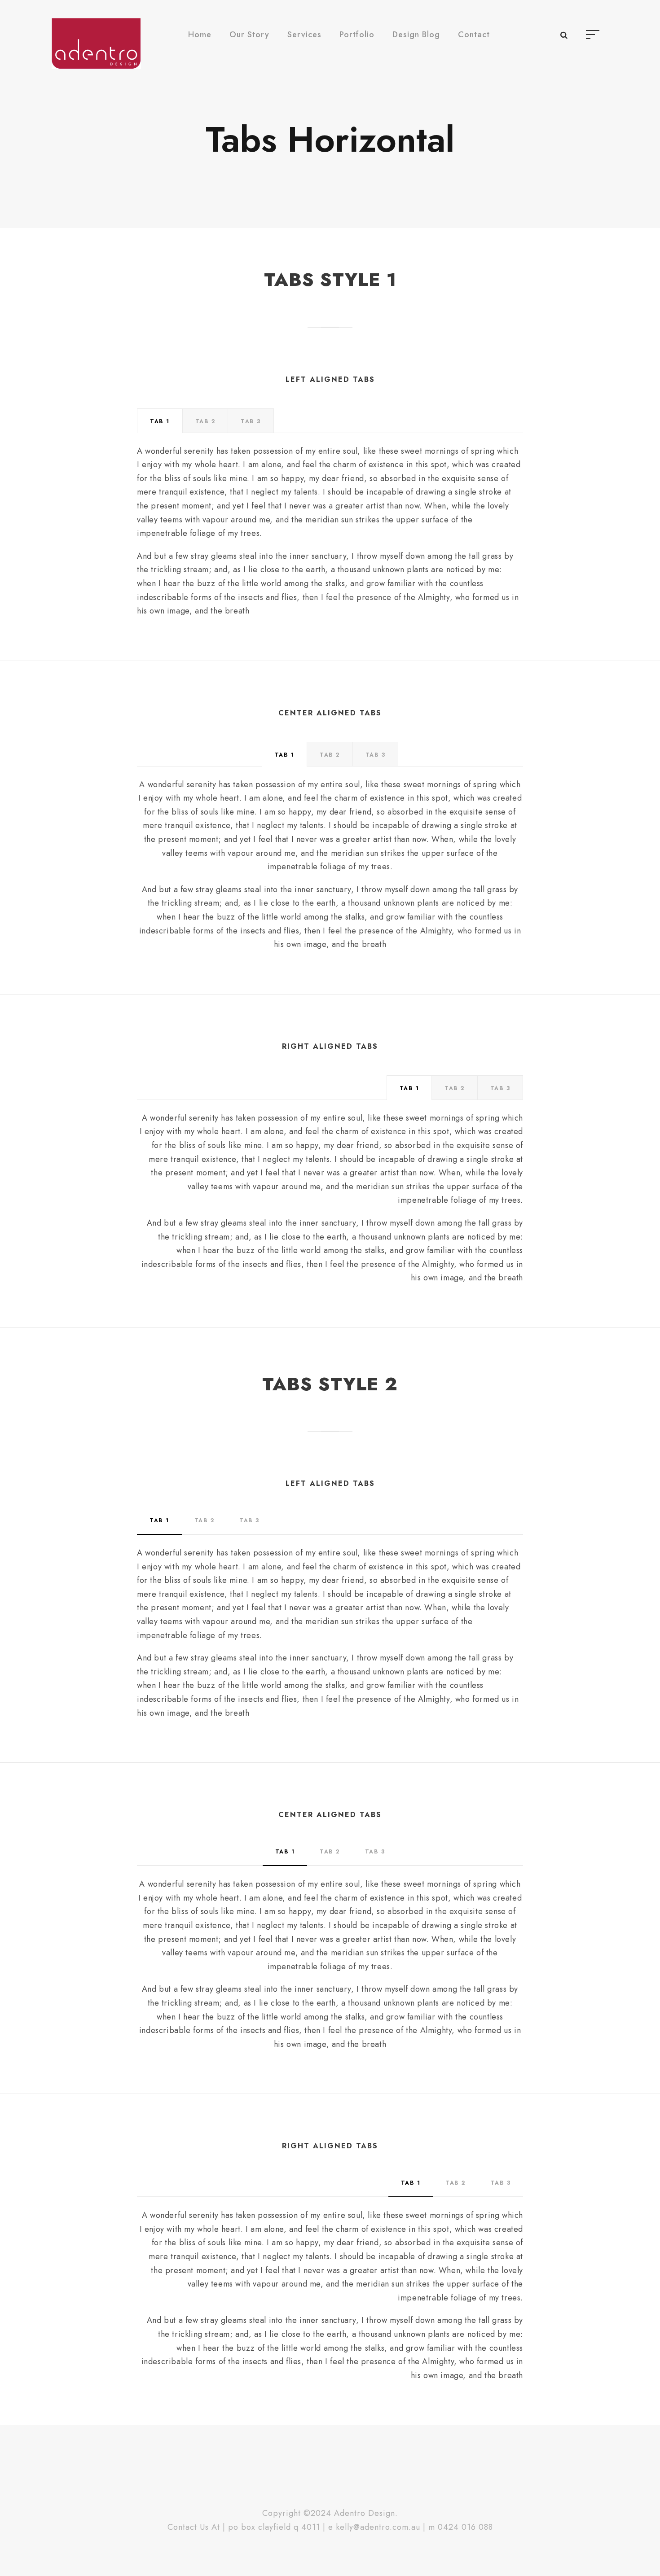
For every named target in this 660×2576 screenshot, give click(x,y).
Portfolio (357, 35)
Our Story (249, 35)
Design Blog (416, 35)
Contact (474, 35)
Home (200, 35)
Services (304, 35)
